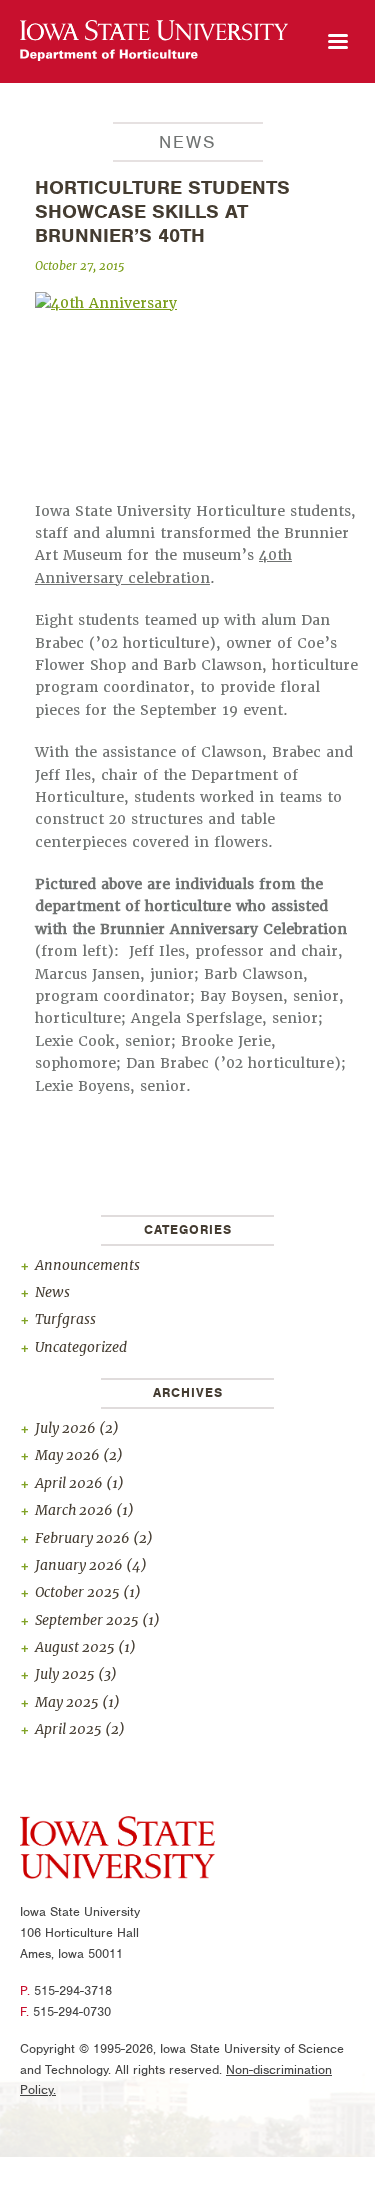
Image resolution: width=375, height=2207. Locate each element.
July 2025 (65, 1674)
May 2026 (67, 1455)
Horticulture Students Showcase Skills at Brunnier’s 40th (162, 211)
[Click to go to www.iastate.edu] (117, 1851)
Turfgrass (65, 1319)
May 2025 (67, 1702)
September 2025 (87, 1620)
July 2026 (65, 1428)
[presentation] (154, 41)
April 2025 (68, 1729)
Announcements (87, 1265)
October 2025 (77, 1592)
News (52, 1292)
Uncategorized (81, 1347)
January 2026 (79, 1565)
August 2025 (75, 1647)
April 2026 (69, 1483)
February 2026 (82, 1538)
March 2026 (74, 1510)
